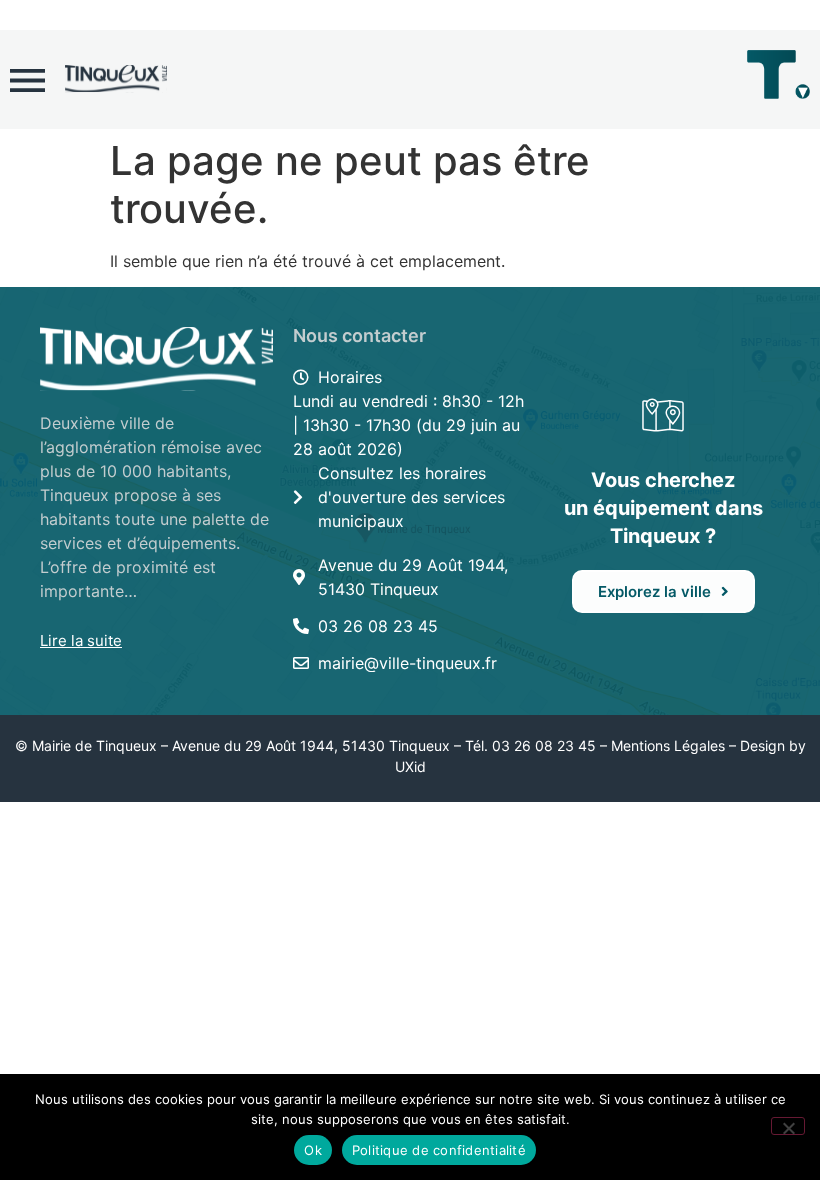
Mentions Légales (668, 745)
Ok (313, 1150)
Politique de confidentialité (439, 1150)
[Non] (788, 1126)
